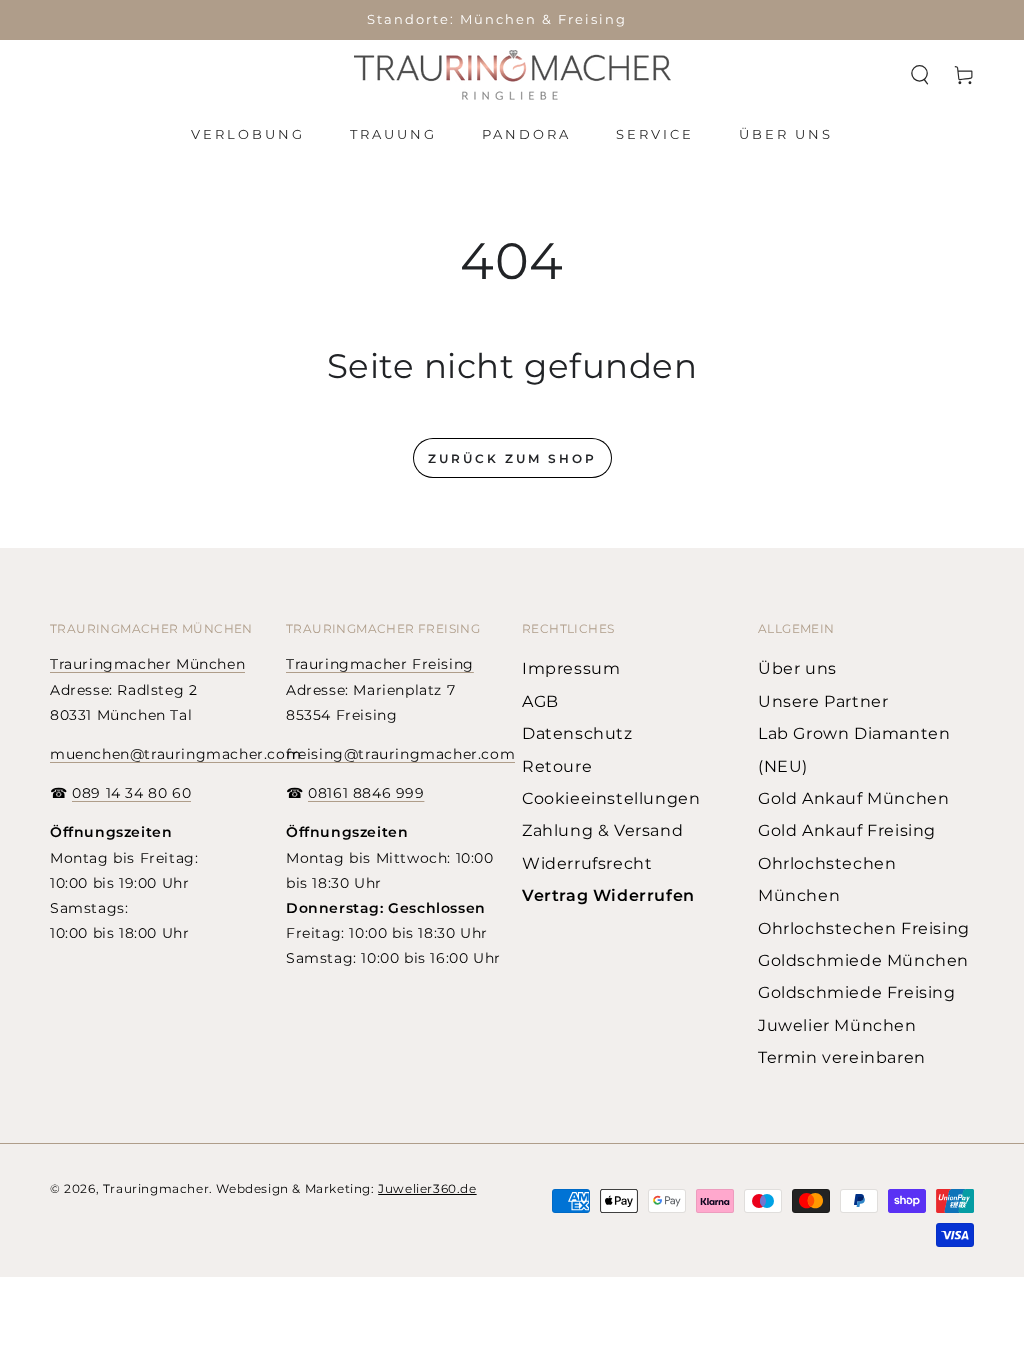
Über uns (797, 668)
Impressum (571, 668)
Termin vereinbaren (842, 1057)
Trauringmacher (156, 1188)
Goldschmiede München (863, 960)
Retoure (557, 766)
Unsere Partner (823, 701)
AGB (540, 701)
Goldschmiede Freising (857, 992)
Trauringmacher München (147, 664)
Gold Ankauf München (853, 798)
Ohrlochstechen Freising (864, 928)
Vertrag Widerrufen (608, 895)
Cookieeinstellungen (611, 798)
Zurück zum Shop (512, 458)
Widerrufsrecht (587, 863)
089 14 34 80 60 (131, 793)
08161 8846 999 (366, 793)
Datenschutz (577, 733)
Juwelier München (837, 1025)
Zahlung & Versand (602, 830)
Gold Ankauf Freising (847, 830)
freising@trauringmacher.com (400, 754)
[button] (920, 75)
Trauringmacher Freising (380, 664)
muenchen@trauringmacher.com (175, 754)
